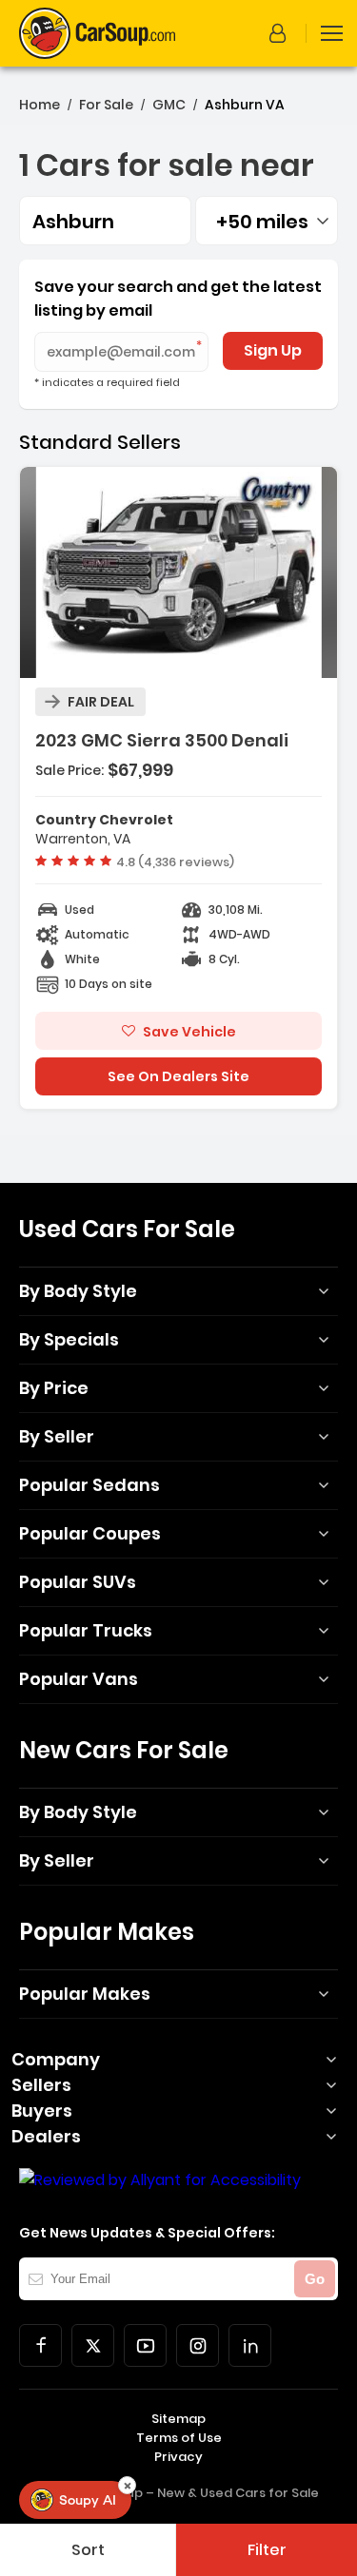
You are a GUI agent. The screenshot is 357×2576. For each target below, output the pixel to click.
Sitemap (178, 2419)
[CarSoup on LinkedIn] (250, 2345)
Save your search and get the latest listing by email (178, 299)
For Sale (106, 105)
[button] (281, 33)
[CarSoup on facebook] (40, 2345)
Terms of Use (179, 2438)
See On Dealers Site (178, 1076)
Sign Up (273, 350)
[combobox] (267, 221)
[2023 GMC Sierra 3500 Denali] (178, 788)
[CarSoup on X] (93, 2345)
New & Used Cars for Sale (238, 2493)
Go (315, 2279)
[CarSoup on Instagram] (198, 2345)
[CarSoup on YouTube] (145, 2345)
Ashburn (73, 222)
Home (40, 105)
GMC (169, 105)
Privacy (178, 2457)
